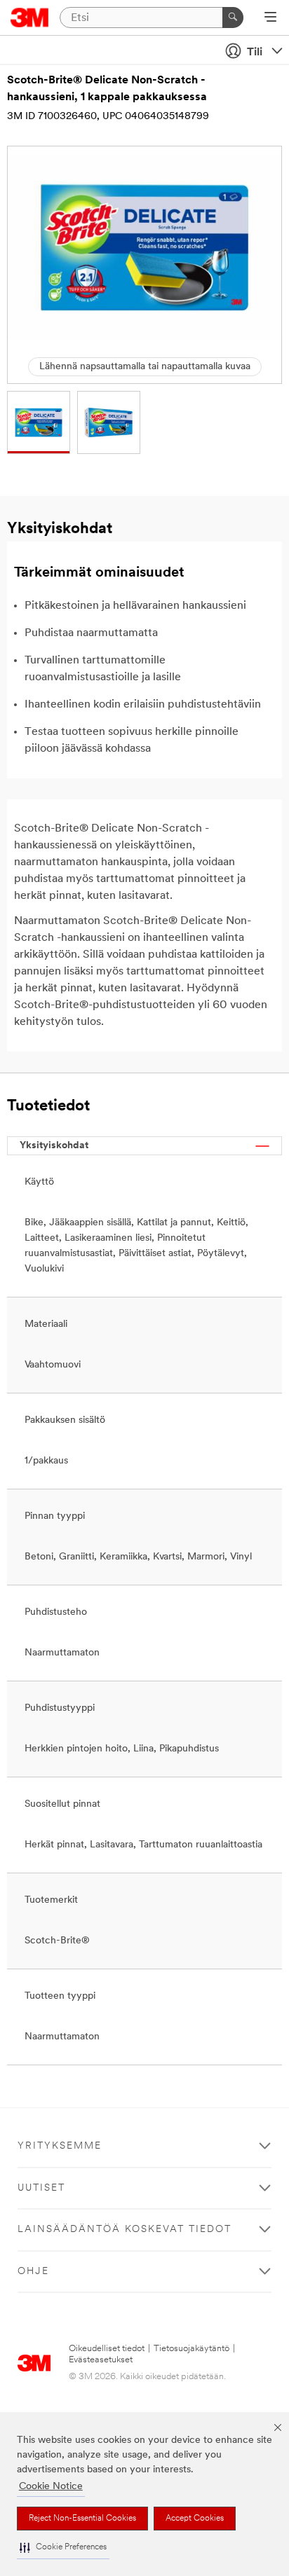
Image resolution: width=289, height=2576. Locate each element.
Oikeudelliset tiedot (107, 2349)
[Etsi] (233, 18)
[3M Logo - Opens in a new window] (30, 18)
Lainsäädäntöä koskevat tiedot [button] (125, 2230)
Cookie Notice (51, 2487)
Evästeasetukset (101, 2360)
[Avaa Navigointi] (270, 18)
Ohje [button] (33, 2272)
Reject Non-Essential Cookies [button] (82, 2519)
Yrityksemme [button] (60, 2146)
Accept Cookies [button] (195, 2519)
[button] (63, 2548)
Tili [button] (255, 53)
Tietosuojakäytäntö (191, 2349)
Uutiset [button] (41, 2188)
